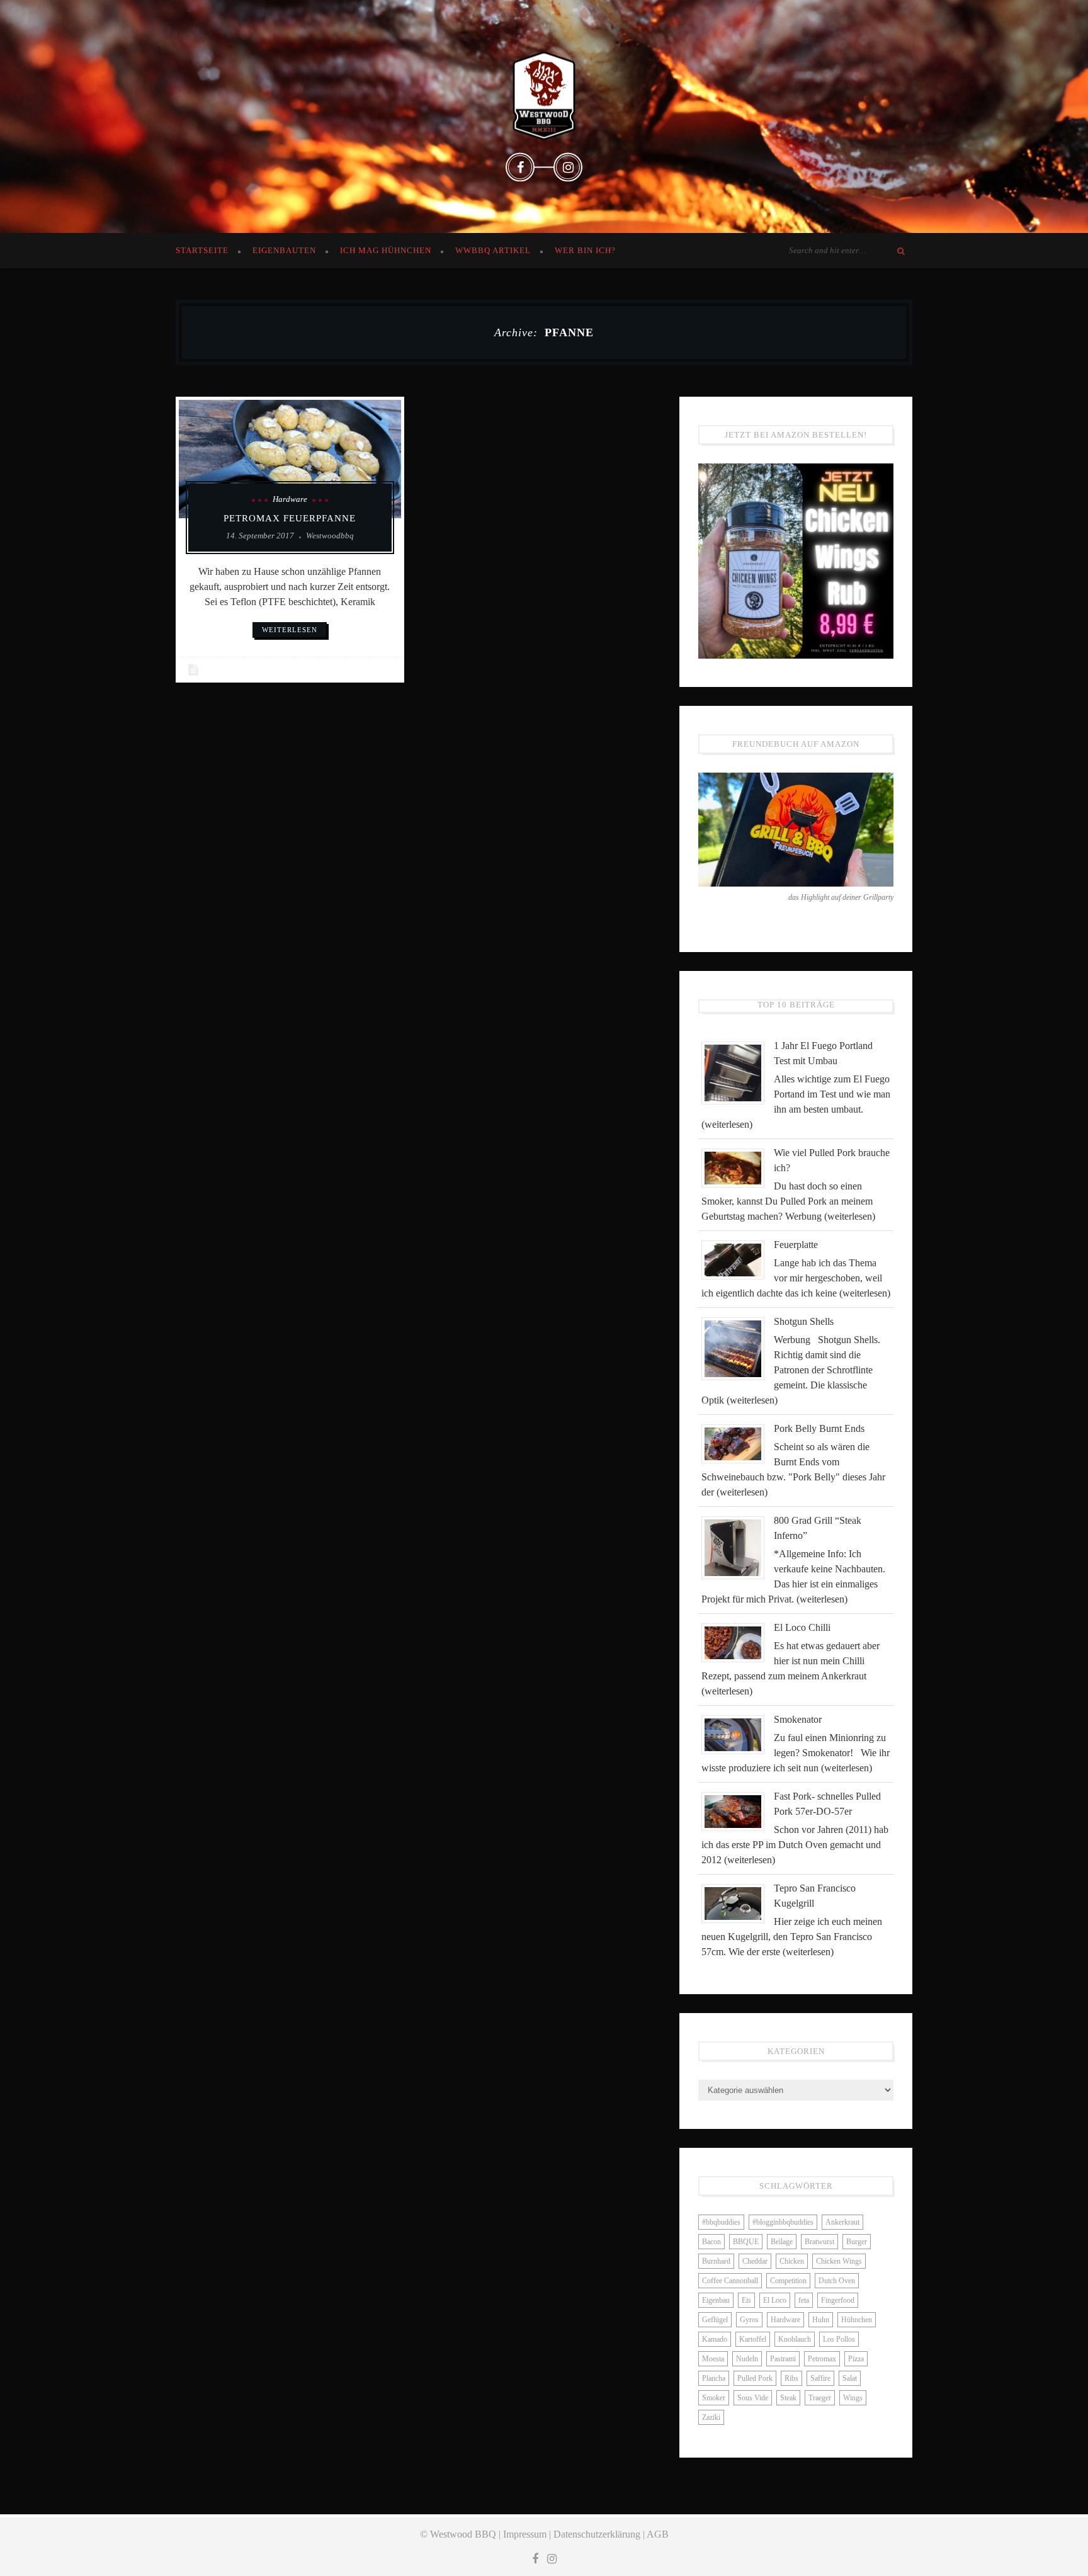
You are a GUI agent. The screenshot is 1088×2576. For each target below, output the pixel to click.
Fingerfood (838, 2300)
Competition (788, 2281)
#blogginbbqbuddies (783, 2222)
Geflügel (715, 2320)
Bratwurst (819, 2242)
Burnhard (716, 2261)
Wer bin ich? (585, 250)
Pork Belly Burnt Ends (819, 1428)
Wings (853, 2398)
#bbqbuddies (721, 2222)
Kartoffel (753, 2339)
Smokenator (798, 1719)
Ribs (791, 2378)
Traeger (820, 2398)
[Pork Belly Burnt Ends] (738, 1443)
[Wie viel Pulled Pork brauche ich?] (738, 1167)
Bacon (711, 2242)
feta (804, 2300)
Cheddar (755, 2261)
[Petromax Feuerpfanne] (290, 459)
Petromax (822, 2359)
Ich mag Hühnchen (386, 250)
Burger (857, 2242)
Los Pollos (839, 2339)
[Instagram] (568, 167)
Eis (746, 2300)
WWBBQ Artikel (493, 250)
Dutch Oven (837, 2281)
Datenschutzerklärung (597, 2534)
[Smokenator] (738, 1734)
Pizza (856, 2359)
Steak (788, 2398)
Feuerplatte (796, 1245)
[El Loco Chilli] (738, 1642)
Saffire (820, 2378)
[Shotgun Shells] (738, 1348)
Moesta (713, 2359)
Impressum (525, 2534)
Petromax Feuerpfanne (290, 518)
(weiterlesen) (727, 1124)
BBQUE (746, 2242)
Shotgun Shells (804, 1321)
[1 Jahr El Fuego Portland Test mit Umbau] (738, 1072)
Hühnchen (857, 2320)
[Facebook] (520, 167)
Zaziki (711, 2417)
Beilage (782, 2242)
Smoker (714, 2398)
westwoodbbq (330, 536)
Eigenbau (716, 2300)
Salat (850, 2378)
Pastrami (783, 2359)
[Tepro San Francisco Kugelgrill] (738, 1903)
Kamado (715, 2339)
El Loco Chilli (802, 1627)
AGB (658, 2534)
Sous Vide (753, 2398)
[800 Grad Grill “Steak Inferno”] (738, 1547)
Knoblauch (795, 2339)
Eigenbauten (284, 250)
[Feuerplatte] (738, 1259)
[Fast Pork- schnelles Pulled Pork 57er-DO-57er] (738, 1811)
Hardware (290, 499)
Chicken (792, 2261)
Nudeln (747, 2359)
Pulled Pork (755, 2378)
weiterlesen (290, 630)
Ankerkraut (842, 2222)
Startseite (202, 250)
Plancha (714, 2378)
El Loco (775, 2300)
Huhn (821, 2320)
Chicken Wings (839, 2261)
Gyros (749, 2320)
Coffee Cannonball (730, 2281)
